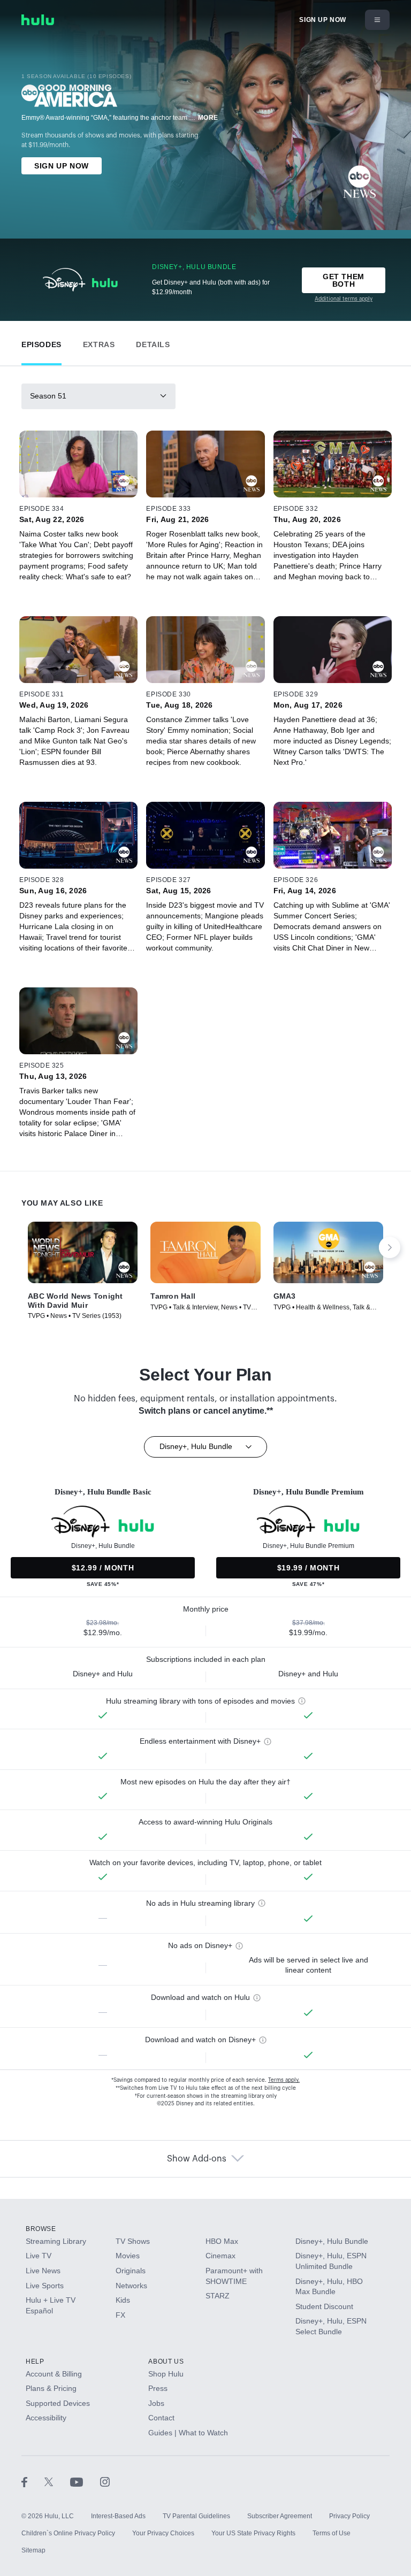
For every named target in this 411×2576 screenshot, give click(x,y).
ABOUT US (166, 2362)
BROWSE (41, 2229)
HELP (35, 2362)
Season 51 (48, 396)
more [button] (208, 118)
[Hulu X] (57, 2482)
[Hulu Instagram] (105, 2482)
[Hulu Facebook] (33, 2482)
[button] (41, 342)
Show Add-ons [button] (197, 2159)
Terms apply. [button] (284, 2080)
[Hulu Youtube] (85, 2482)
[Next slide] (390, 1247)
